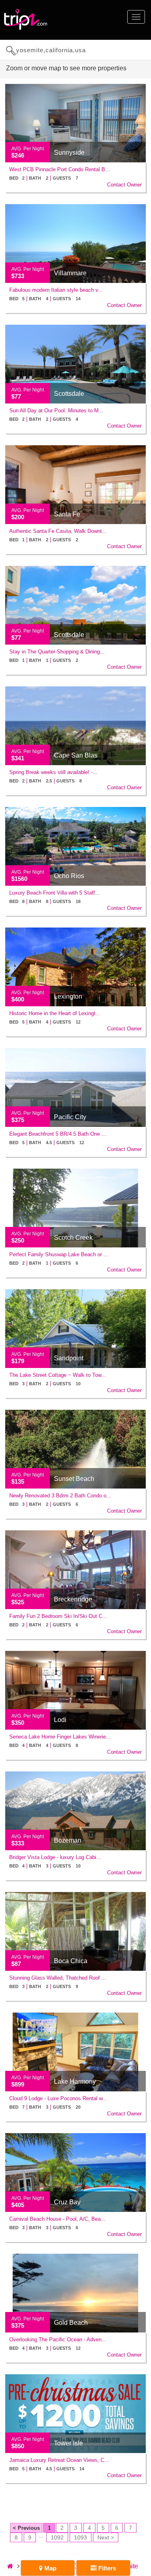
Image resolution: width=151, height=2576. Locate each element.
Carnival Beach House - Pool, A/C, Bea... (57, 2219)
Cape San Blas (76, 755)
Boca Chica (71, 1961)
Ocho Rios (69, 876)
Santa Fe (67, 514)
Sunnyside (69, 153)
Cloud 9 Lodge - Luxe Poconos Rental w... (58, 2098)
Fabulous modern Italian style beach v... (56, 290)
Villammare (70, 273)
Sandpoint (69, 1358)
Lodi (60, 1720)
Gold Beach (71, 2323)
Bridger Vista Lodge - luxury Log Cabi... (55, 1857)
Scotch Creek (73, 1238)
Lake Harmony (75, 2081)
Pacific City (70, 1117)
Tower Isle (68, 2443)
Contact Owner (124, 185)
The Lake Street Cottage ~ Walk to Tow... (58, 1375)
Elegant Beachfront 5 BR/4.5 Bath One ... (58, 1134)
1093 (81, 2537)
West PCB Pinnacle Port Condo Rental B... (60, 169)
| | (44, 178)
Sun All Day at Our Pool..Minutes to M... (56, 411)
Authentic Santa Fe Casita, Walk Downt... (58, 531)
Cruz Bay (67, 2202)
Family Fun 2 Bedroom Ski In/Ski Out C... (58, 1616)
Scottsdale (69, 394)
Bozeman (68, 1840)
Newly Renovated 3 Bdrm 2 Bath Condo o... (60, 1496)
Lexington (68, 996)
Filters (106, 2568)
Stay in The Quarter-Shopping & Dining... (57, 652)
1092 (57, 2537)
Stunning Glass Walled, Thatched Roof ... (58, 1978)
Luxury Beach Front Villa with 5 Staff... (55, 893)
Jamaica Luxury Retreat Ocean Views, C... (59, 2460)
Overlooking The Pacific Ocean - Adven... (58, 2339)
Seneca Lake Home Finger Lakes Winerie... (60, 1737)
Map (50, 2568)
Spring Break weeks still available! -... (53, 772)
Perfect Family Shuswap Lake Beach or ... (59, 1254)
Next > (106, 2537)
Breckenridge (73, 1599)
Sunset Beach (74, 1479)
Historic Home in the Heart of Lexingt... (55, 1013)
